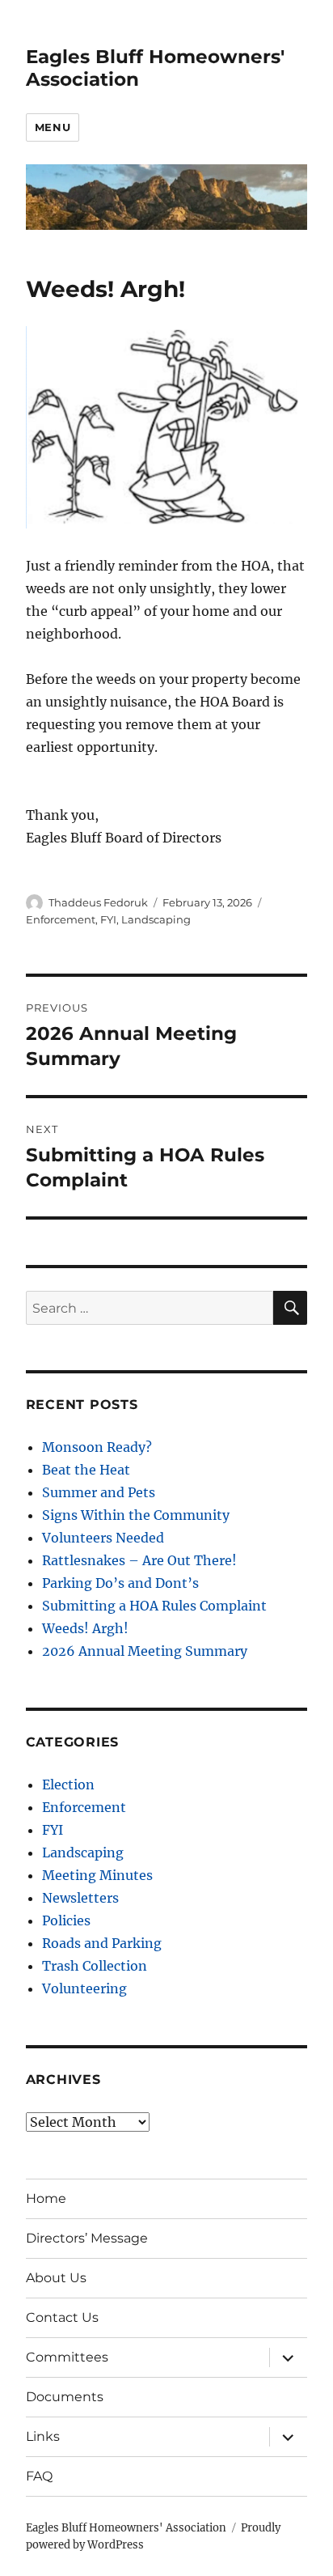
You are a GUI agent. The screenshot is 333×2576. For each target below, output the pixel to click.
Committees (67, 2357)
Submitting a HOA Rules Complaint (154, 1606)
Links (43, 2436)
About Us (56, 2278)
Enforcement (61, 919)
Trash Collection (95, 1966)
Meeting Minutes (97, 1875)
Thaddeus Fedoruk (98, 902)
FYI (108, 919)
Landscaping (156, 919)
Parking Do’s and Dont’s (120, 1583)
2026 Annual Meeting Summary (145, 1651)
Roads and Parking (102, 1943)
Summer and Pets (99, 1492)
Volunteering (84, 1988)
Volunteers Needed (103, 1538)
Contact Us (62, 2317)
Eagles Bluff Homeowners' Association (126, 2528)
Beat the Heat (86, 1470)
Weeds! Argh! (85, 1628)
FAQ (39, 2476)
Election (68, 1785)
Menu (53, 127)
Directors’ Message (87, 2238)
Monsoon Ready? (97, 1447)
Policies (66, 1920)
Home (46, 2198)
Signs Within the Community (136, 1515)
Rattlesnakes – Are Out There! (139, 1560)
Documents (65, 2397)
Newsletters (80, 1898)
